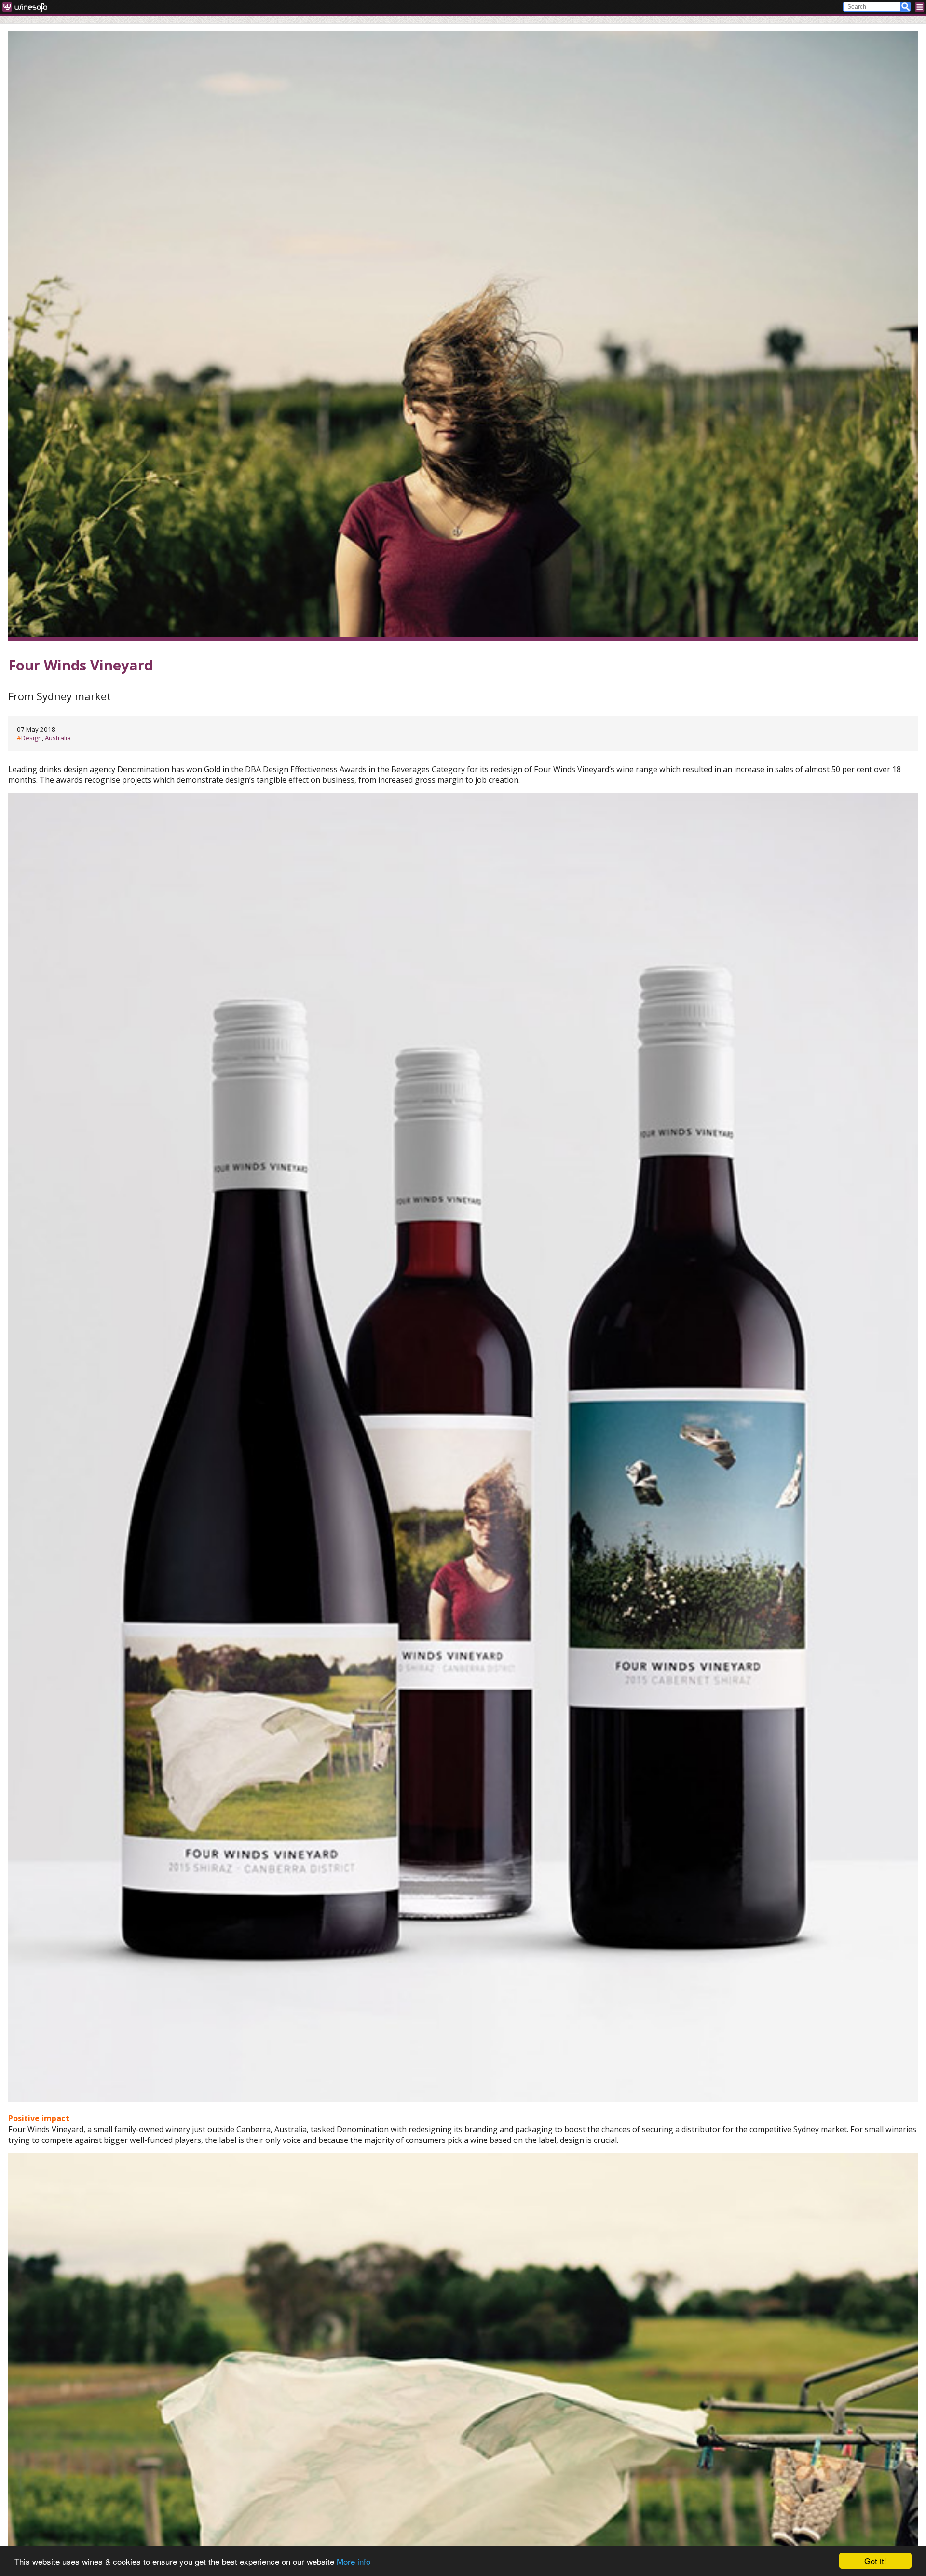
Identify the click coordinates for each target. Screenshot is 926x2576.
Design (32, 738)
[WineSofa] (28, 7)
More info (354, 2561)
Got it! (875, 2561)
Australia (58, 738)
